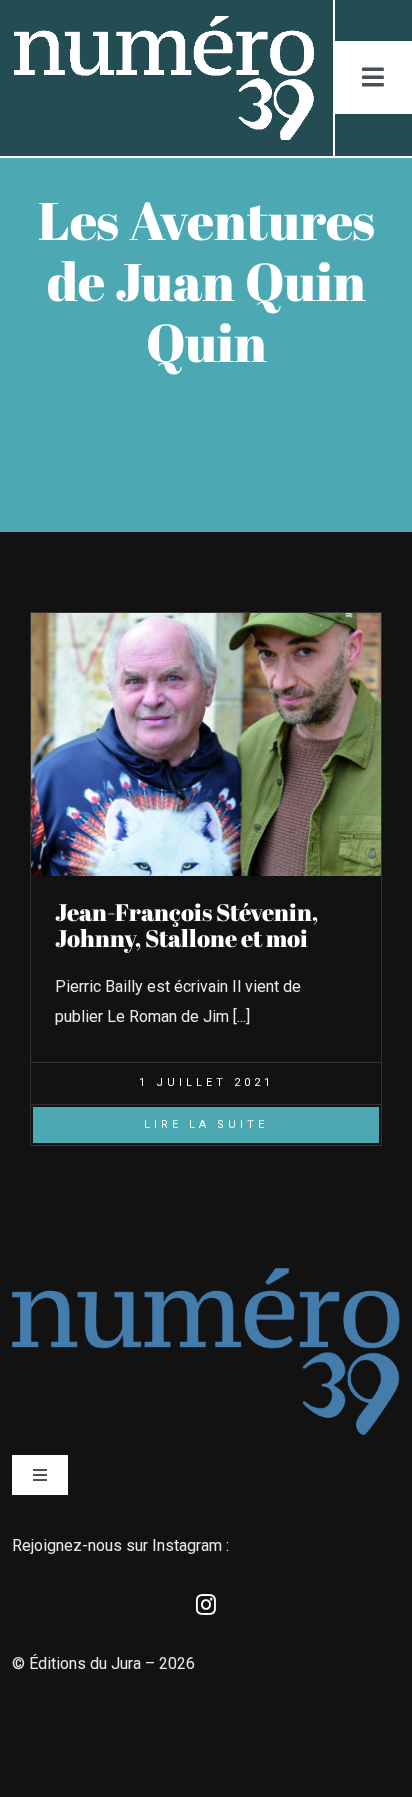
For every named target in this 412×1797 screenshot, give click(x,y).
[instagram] (206, 1605)
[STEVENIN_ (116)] (206, 620)
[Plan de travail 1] (162, 23)
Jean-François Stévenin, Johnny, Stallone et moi (186, 925)
